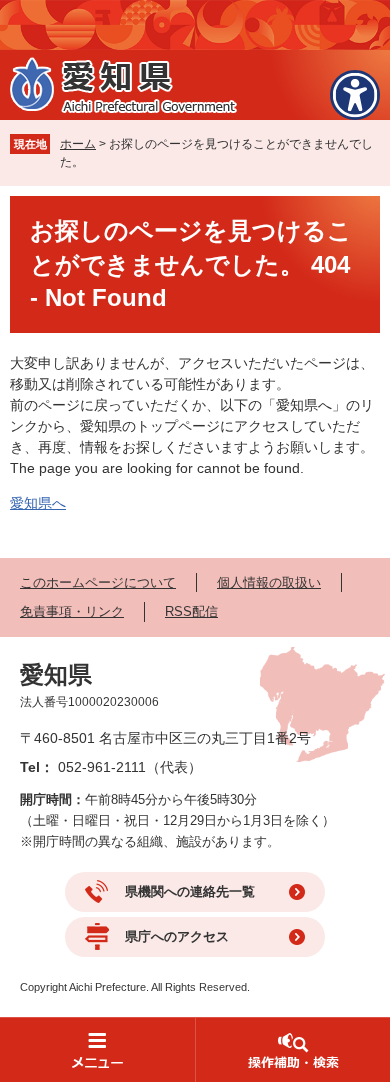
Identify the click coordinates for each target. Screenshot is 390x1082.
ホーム (78, 144)
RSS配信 (191, 611)
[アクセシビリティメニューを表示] (355, 95)
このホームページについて (98, 582)
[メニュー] (97, 1049)
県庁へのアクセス (177, 936)
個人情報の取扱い (269, 582)
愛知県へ (38, 503)
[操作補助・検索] (292, 1049)
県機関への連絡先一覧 (190, 891)
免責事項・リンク (72, 611)
